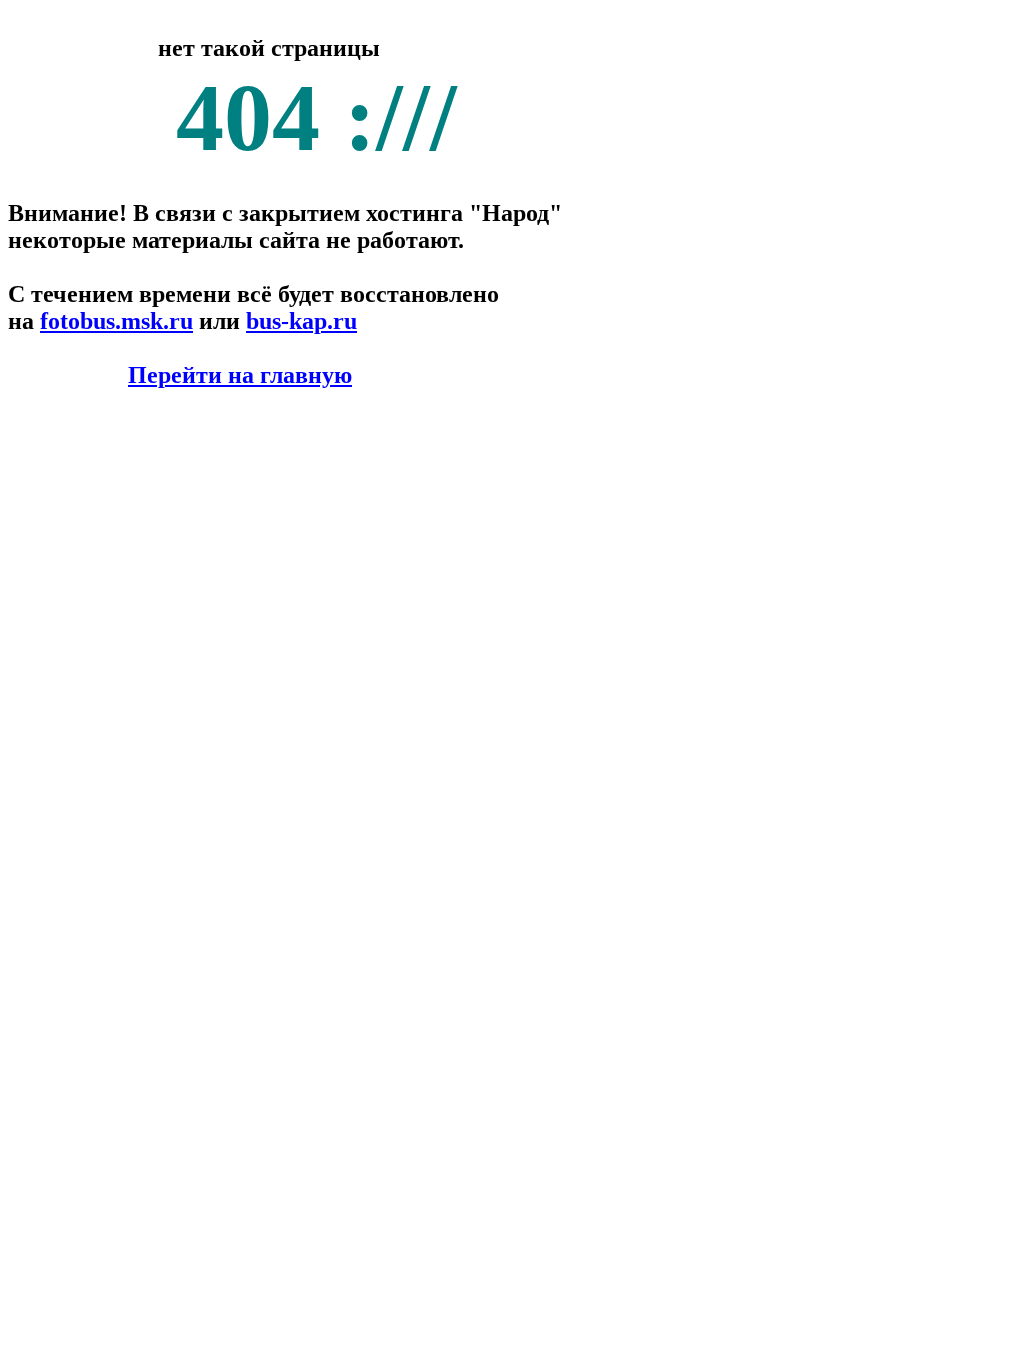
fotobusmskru (116, 321)
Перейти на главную (240, 375)
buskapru (301, 321)
